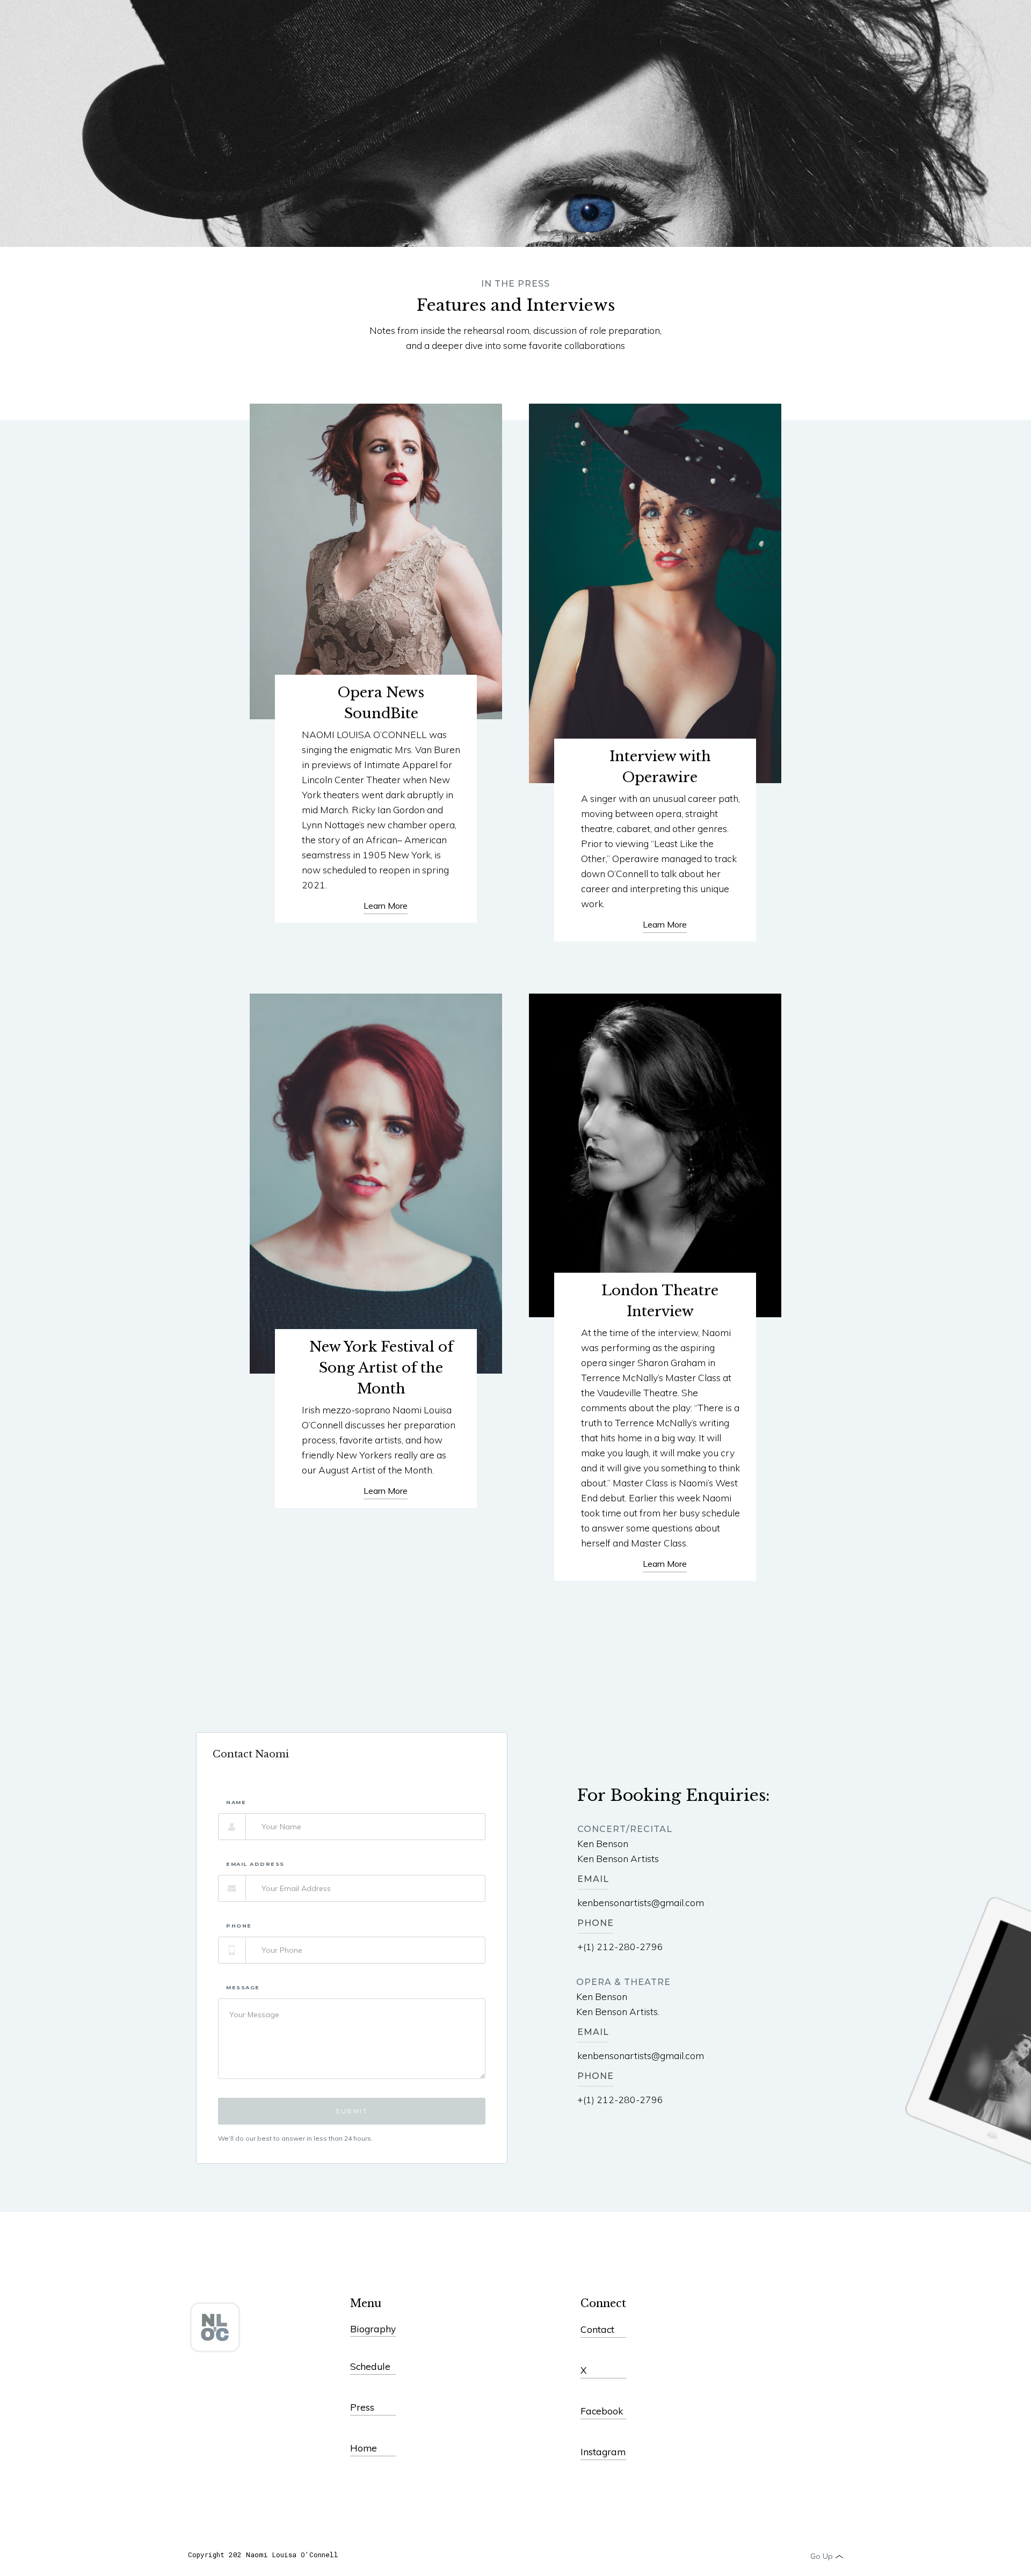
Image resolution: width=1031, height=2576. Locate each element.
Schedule (370, 2366)
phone (239, 1926)
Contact (597, 2329)
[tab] (276, 1753)
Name (236, 1803)
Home (364, 2448)
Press (362, 2407)
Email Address (255, 1864)
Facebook (602, 2411)
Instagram (603, 2451)
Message (243, 1988)
